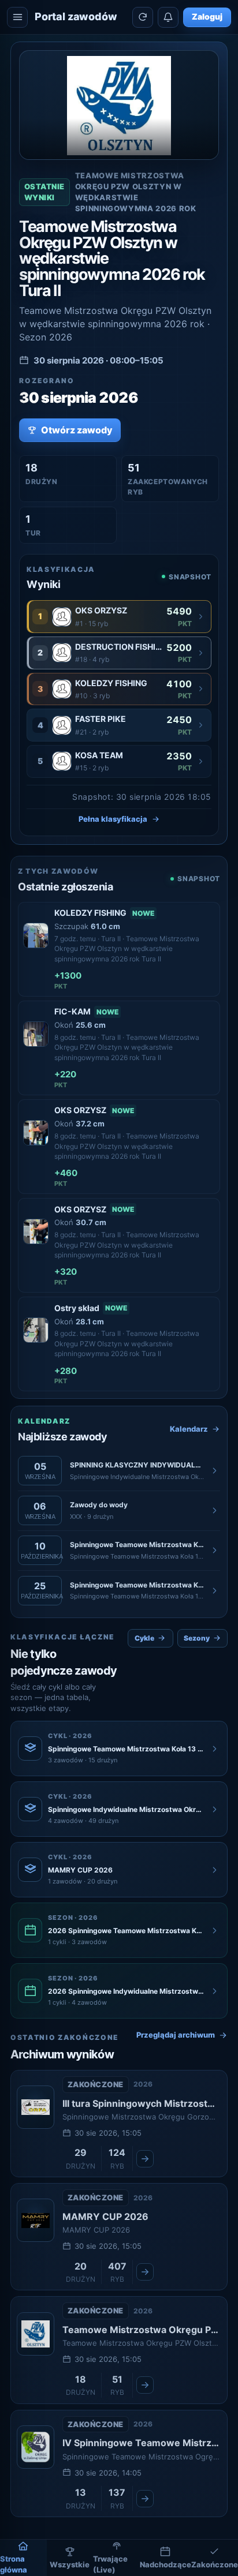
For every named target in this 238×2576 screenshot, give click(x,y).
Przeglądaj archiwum (176, 2035)
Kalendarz (189, 1429)
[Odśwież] (143, 17)
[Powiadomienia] (168, 17)
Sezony (197, 1638)
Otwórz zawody (77, 430)
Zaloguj (207, 16)
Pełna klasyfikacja (113, 819)
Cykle (144, 1638)
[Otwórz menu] (17, 17)
